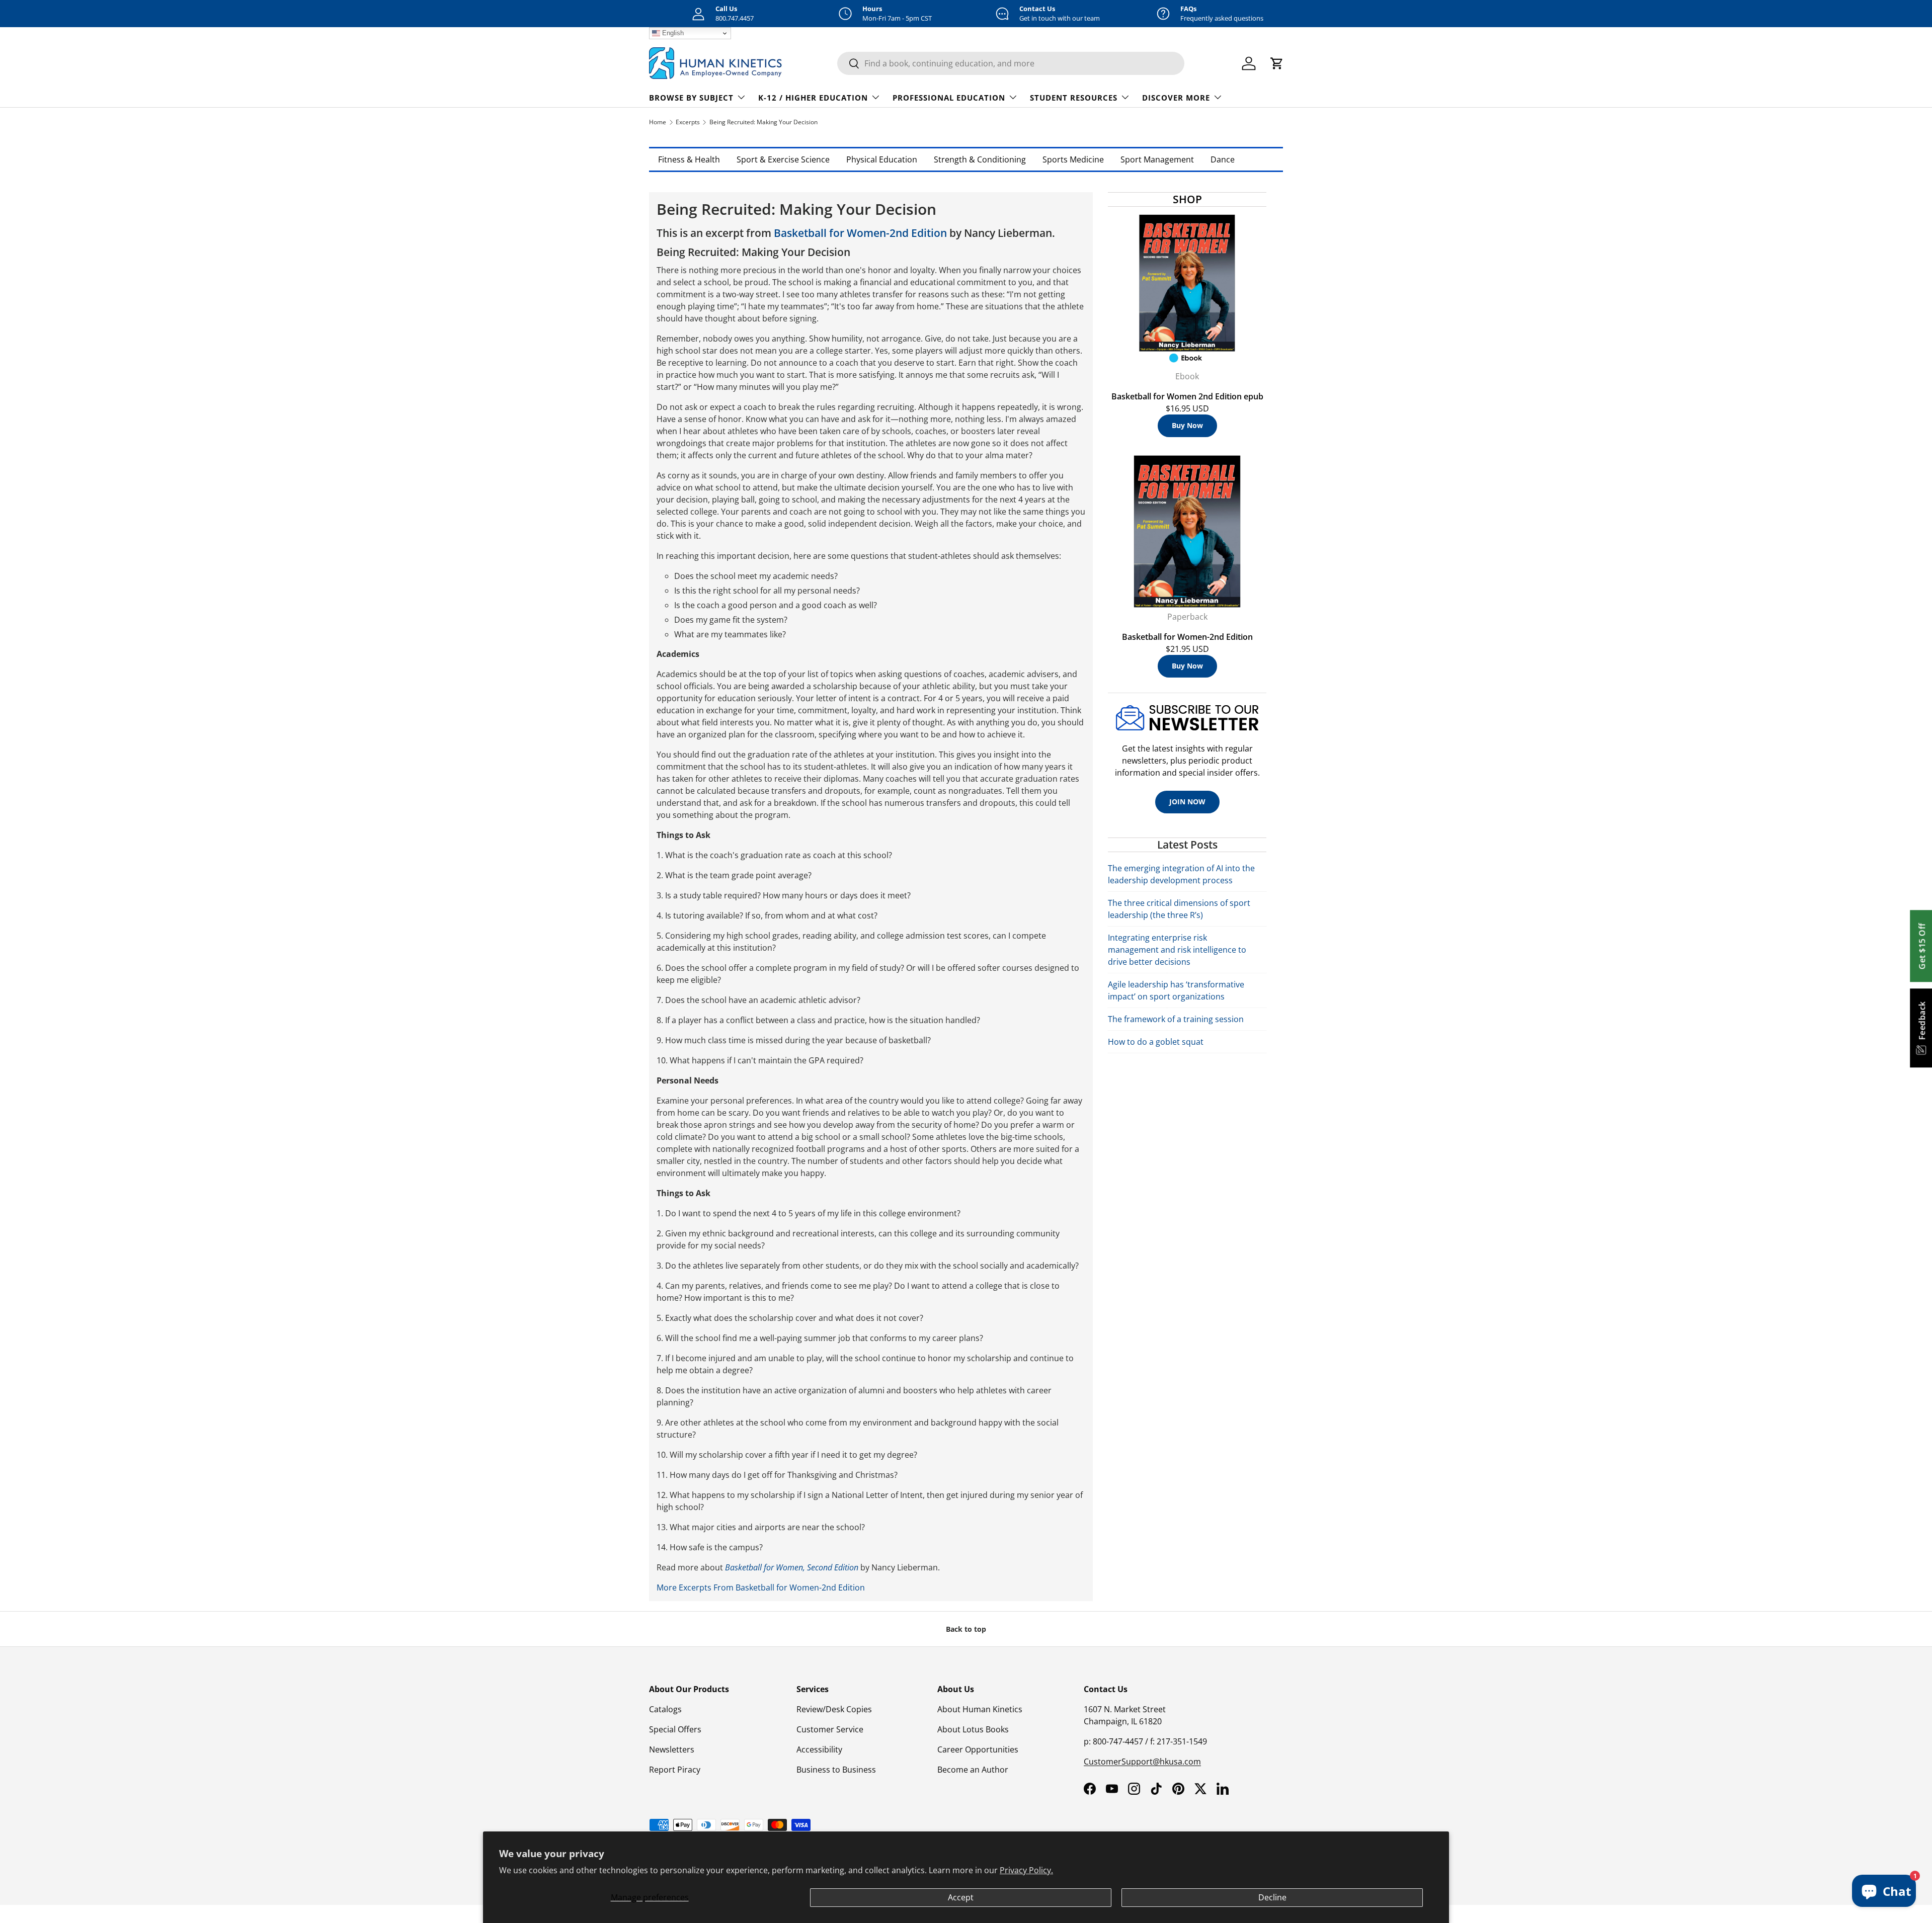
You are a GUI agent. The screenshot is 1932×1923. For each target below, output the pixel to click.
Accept (961, 1897)
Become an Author (973, 1770)
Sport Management (1157, 159)
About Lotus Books (973, 1729)
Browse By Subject (691, 98)
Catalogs (665, 1709)
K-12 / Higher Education (813, 98)
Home (658, 122)
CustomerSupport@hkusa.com (1142, 1762)
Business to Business (836, 1770)
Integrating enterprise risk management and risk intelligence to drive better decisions (1177, 950)
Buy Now (1187, 425)
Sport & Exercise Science (783, 159)
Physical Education (882, 159)
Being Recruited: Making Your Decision (763, 122)
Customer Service (830, 1729)
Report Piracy (675, 1770)
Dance (1223, 159)
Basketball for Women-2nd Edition (860, 233)
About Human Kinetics (980, 1709)
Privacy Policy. (1026, 1870)
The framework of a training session (1176, 1019)
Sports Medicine (1073, 159)
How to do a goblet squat (1156, 1042)
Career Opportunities (978, 1749)
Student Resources (1074, 98)
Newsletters (672, 1749)
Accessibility (819, 1749)
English (672, 33)
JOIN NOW (1187, 802)
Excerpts (688, 122)
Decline (1272, 1897)
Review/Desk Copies (834, 1709)
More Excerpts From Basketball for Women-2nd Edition (761, 1587)
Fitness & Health (689, 159)
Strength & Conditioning (980, 159)
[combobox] (1011, 63)
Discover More (1176, 98)
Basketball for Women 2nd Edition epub (1187, 396)
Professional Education (949, 98)
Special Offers (675, 1729)
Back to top (966, 1629)
